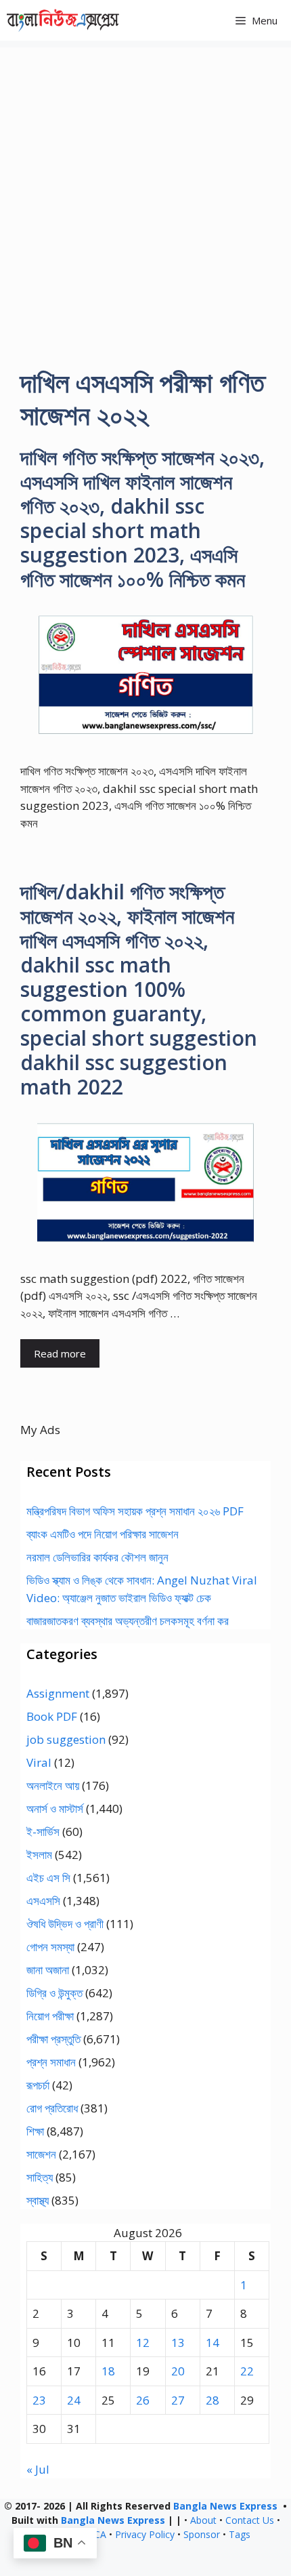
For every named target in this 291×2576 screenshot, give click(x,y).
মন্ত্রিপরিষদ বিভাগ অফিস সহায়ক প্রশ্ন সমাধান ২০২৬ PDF (135, 1511)
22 (247, 2371)
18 (108, 2371)
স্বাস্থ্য (38, 2200)
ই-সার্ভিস (43, 1832)
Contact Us (250, 2520)
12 (143, 2343)
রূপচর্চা (38, 2085)
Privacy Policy (145, 2534)
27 (178, 2400)
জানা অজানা (48, 1970)
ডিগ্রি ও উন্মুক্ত (54, 1993)
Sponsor (202, 2534)
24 (74, 2400)
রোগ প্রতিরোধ (52, 2108)
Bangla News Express (225, 2506)
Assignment (58, 1693)
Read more (60, 1353)
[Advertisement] (145, 193)
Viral (39, 1762)
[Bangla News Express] (63, 20)
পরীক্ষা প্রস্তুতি (53, 2039)
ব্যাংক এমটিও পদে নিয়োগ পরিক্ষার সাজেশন (103, 1534)
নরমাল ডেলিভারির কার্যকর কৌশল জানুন (97, 1557)
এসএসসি (43, 1901)
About (203, 2520)
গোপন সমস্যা (50, 1947)
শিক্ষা (35, 2131)
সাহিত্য (40, 2177)
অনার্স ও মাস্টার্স (55, 1808)
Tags (240, 2534)
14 (212, 2343)
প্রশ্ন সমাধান (51, 2062)
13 (178, 2343)
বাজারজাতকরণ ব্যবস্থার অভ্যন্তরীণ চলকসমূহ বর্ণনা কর (128, 1621)
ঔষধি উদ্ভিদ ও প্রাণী (65, 1924)
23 (39, 2400)
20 (178, 2371)
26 (143, 2400)
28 (212, 2400)
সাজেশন (41, 2154)
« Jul (38, 2469)
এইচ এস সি (48, 1878)
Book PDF (52, 1716)
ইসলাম (39, 1855)
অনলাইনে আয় (53, 1785)
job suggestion (66, 1739)
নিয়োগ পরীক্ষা (50, 2016)
